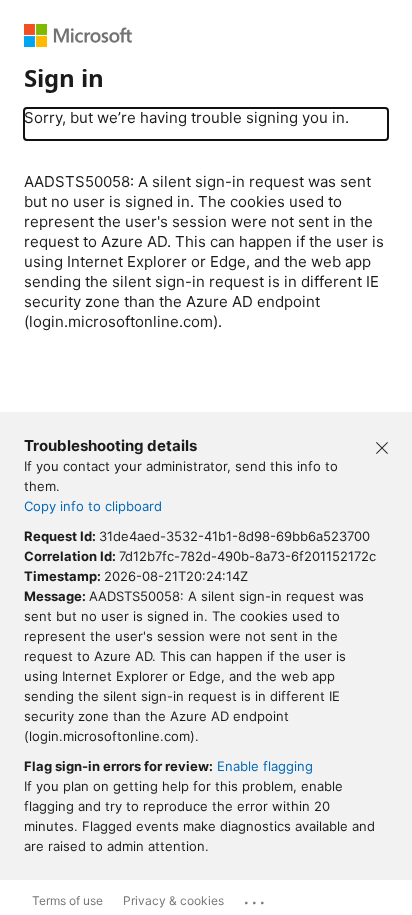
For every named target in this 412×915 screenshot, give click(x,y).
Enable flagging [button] (265, 766)
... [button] (256, 898)
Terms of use (67, 900)
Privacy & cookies (173, 900)
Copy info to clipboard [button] (93, 506)
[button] (382, 446)
